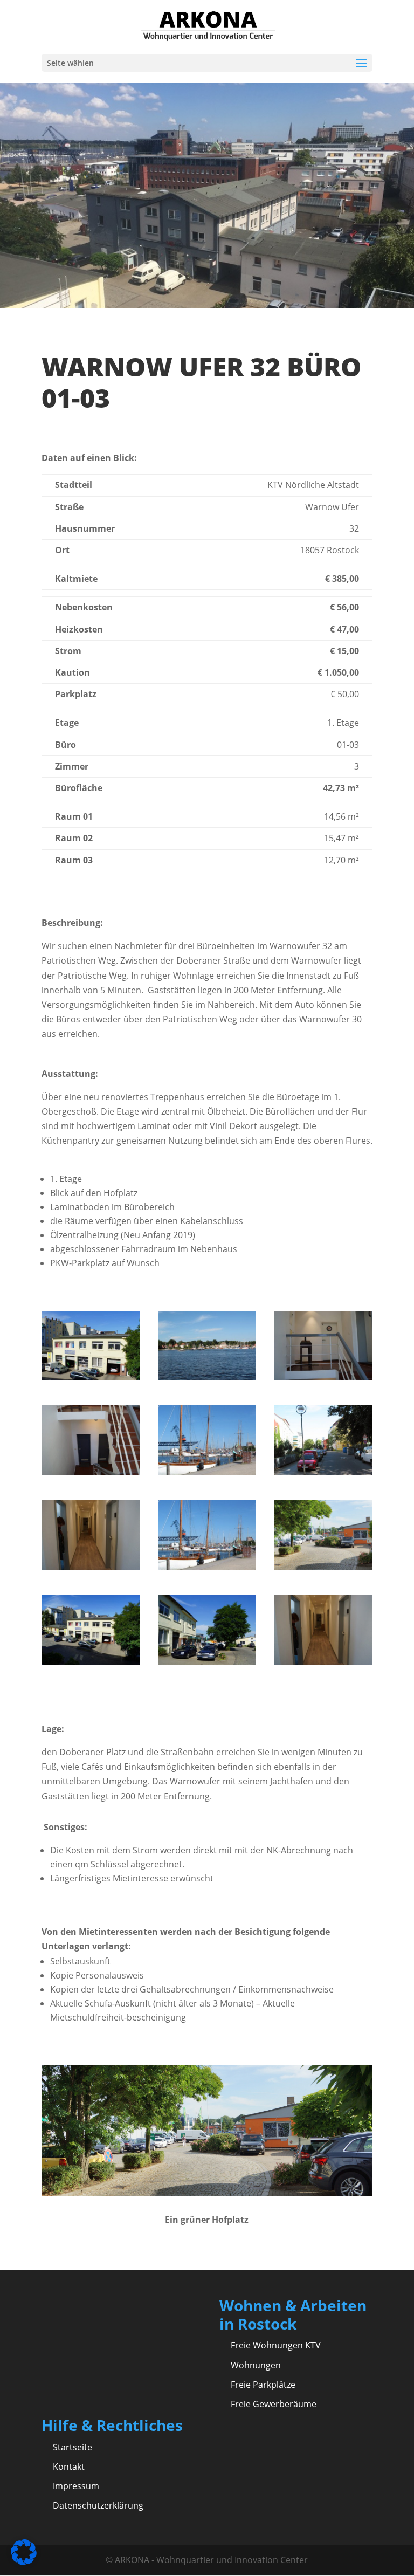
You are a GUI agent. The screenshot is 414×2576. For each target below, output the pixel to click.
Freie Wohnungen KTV (276, 2345)
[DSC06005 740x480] (207, 1661)
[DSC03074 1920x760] (91, 1377)
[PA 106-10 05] (323, 1472)
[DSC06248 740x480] (91, 1567)
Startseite (73, 2447)
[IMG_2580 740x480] (207, 1377)
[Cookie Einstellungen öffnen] (24, 2562)
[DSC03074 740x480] (91, 1661)
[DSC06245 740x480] (323, 1377)
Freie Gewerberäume (274, 2404)
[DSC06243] (91, 1472)
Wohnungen (256, 2365)
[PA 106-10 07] (207, 1567)
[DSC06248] (323, 1661)
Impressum (76, 2486)
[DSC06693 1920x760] (323, 1567)
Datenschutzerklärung (98, 2505)
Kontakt (69, 2467)
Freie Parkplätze (263, 2385)
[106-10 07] (207, 1472)
